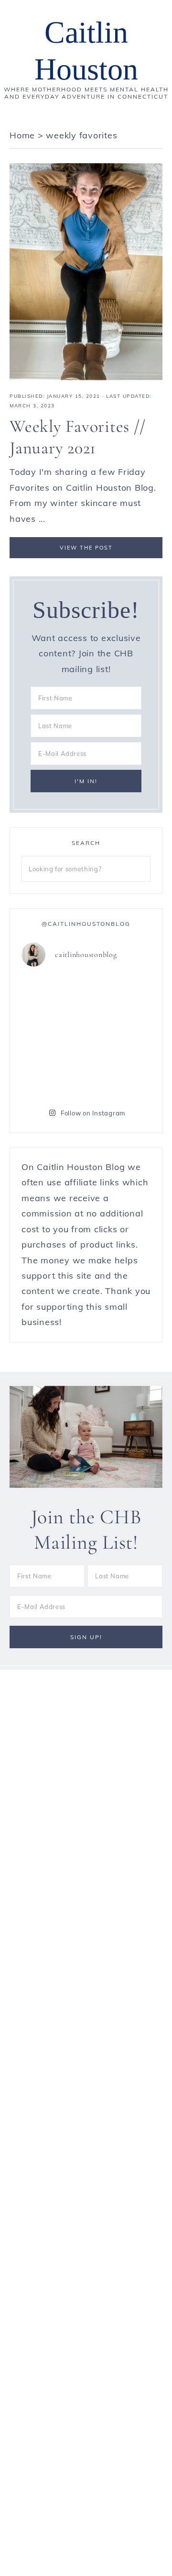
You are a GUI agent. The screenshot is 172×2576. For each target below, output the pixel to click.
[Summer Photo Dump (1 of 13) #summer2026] (119, 1035)
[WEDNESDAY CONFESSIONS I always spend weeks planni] (53, 1035)
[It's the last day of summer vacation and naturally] (53, 996)
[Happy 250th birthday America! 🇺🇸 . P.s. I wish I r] (119, 1075)
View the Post (86, 548)
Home (22, 135)
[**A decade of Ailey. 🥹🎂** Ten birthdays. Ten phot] (119, 996)
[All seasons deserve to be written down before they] (53, 1075)
